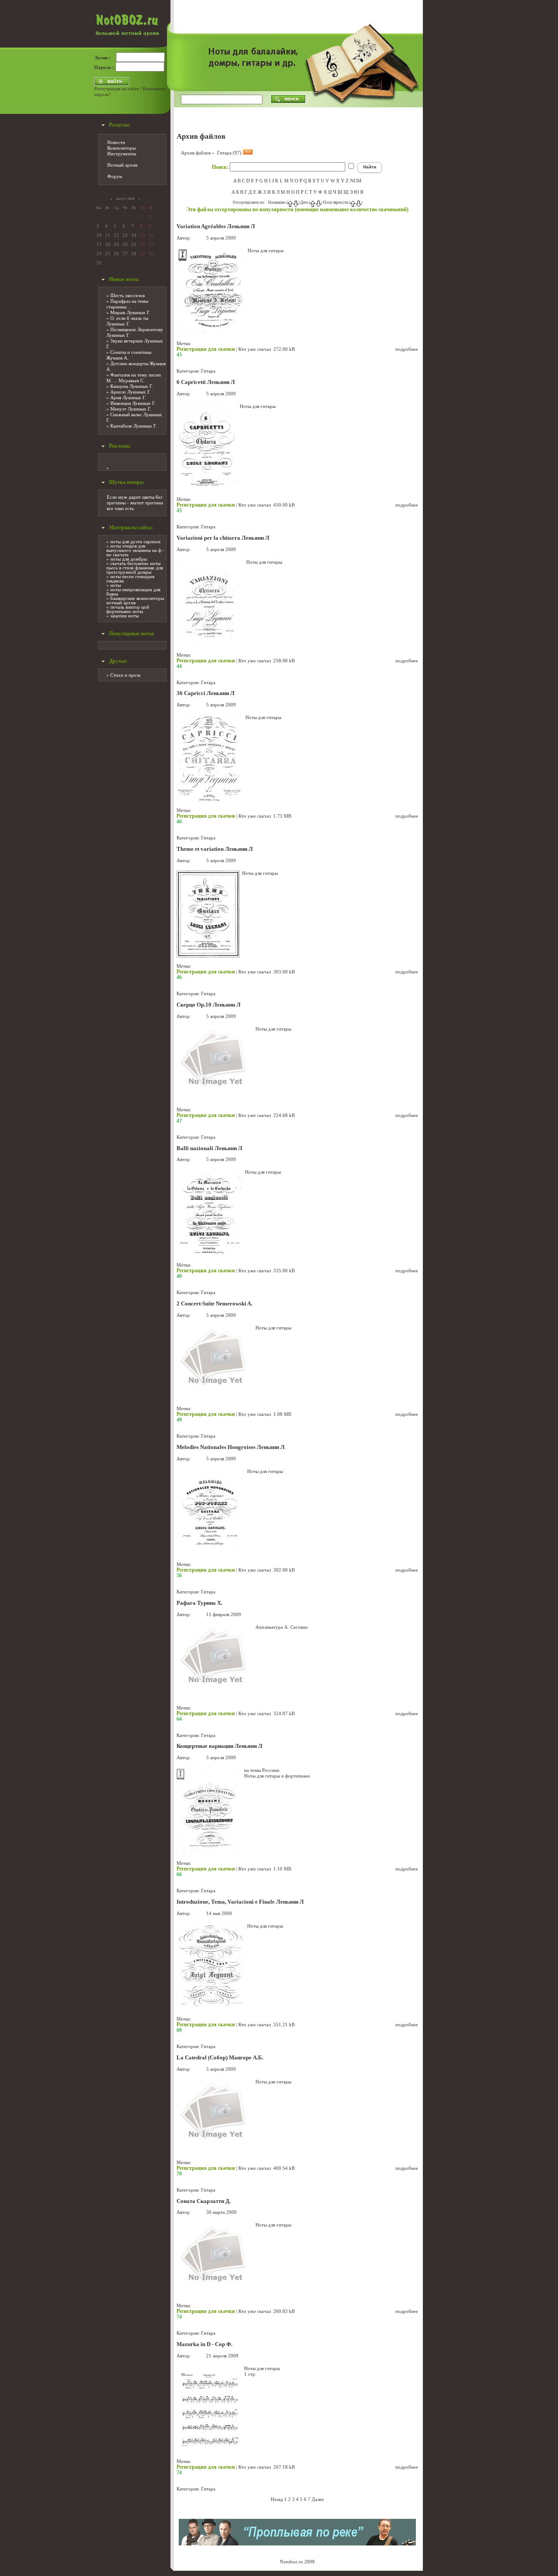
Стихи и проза (125, 675)
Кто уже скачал (255, 349)
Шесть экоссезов (128, 295)
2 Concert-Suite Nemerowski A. (214, 1304)
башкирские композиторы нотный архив (135, 600)
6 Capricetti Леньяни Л (206, 382)
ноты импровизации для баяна (133, 592)
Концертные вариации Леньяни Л (219, 1746)
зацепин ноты (124, 616)
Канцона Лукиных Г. (132, 386)
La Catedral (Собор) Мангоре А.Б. (220, 2058)
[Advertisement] (454, 131)
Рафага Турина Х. (199, 1603)
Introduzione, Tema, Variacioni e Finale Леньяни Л (240, 1902)
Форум (115, 176)
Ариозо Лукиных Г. (131, 392)
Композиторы (121, 148)
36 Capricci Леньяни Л (206, 693)
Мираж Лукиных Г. (130, 312)
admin (199, 238)
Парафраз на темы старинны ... (127, 304)
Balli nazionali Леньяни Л (209, 1148)
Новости (116, 142)
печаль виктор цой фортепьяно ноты (128, 609)
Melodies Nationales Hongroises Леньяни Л (231, 1447)
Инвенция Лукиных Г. (133, 403)
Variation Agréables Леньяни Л (216, 226)
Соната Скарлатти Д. (204, 2201)
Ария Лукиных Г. (128, 397)
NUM (356, 181)
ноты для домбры (129, 559)
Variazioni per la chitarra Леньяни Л (223, 538)
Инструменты (122, 154)
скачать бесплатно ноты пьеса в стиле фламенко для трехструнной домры (135, 568)
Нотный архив (122, 165)
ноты (116, 585)
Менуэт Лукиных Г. (131, 409)
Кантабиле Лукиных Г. (134, 426)
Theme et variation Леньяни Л (215, 849)
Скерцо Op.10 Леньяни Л (209, 1005)
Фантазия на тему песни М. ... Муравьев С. (134, 378)
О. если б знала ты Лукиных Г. (127, 321)
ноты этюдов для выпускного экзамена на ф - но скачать (135, 550)
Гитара (208, 371)
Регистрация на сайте (117, 89)
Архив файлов (196, 153)
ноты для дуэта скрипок (135, 541)
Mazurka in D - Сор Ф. (204, 2344)
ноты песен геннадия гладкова (130, 579)
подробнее (407, 349)
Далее (318, 2499)
